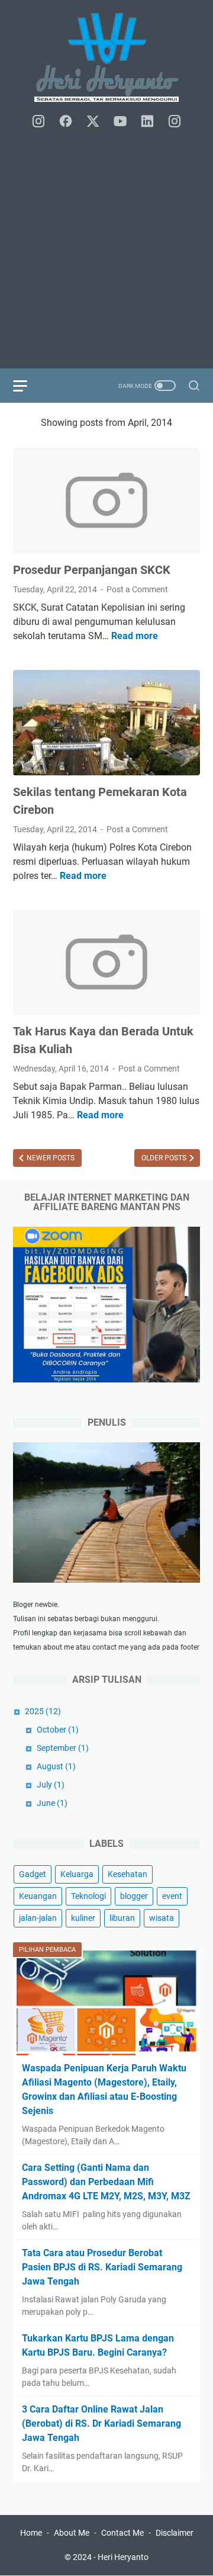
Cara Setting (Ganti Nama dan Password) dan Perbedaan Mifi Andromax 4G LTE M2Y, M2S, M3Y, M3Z (106, 2182)
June (52, 1803)
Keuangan (38, 1896)
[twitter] (93, 122)
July (51, 1785)
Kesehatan (128, 1874)
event (172, 1896)
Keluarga (77, 1874)
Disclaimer (175, 2533)
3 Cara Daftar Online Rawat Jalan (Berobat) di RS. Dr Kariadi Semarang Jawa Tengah (101, 2423)
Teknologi (88, 1896)
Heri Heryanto (123, 2557)
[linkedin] (147, 122)
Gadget (33, 1874)
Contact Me (122, 2533)
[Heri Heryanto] (106, 57)
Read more (135, 636)
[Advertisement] (106, 249)
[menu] (27, 386)
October (58, 1730)
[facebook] (66, 122)
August (56, 1766)
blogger (134, 1896)
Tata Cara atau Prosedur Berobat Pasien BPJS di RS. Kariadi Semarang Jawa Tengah (102, 2267)
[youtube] (120, 122)
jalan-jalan (38, 1918)
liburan (122, 1918)
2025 (43, 1711)
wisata (162, 1918)
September (63, 1748)
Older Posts (165, 1158)
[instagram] (38, 122)
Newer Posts (50, 1158)
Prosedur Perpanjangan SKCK (92, 570)
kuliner (83, 1918)
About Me (72, 2533)
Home (31, 2533)
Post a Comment (137, 589)
